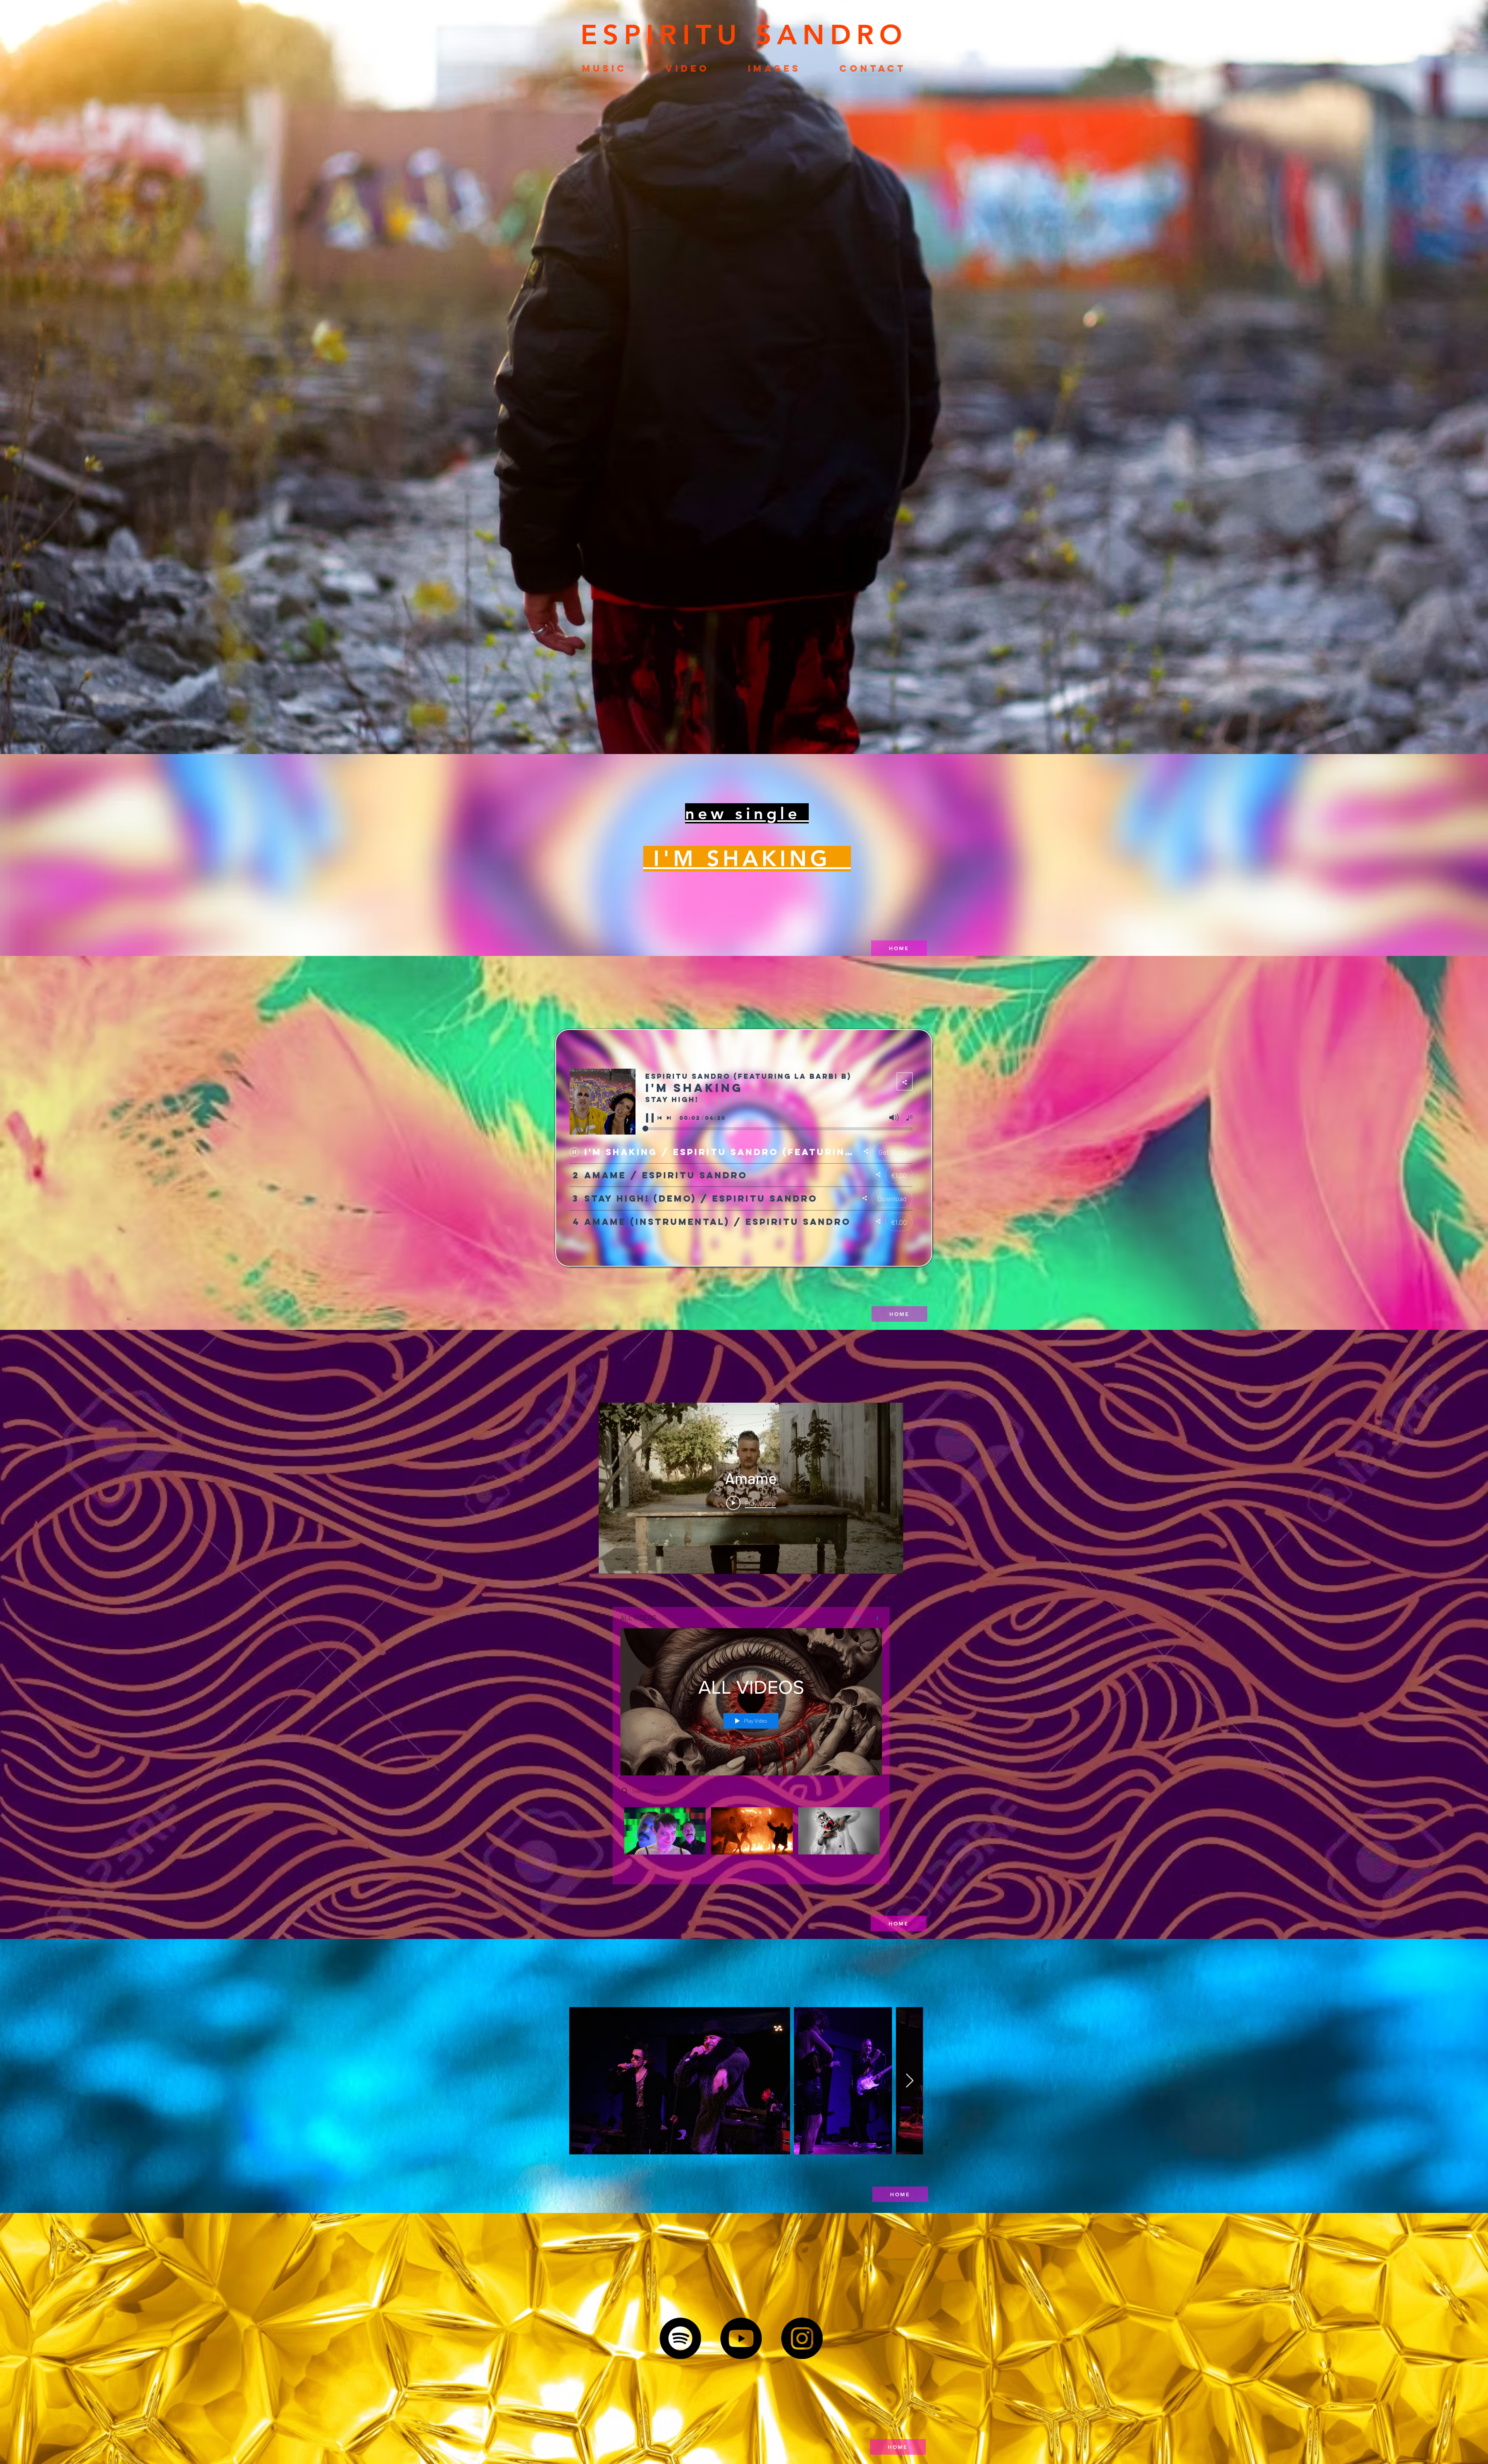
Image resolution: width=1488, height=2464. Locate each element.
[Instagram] (802, 2338)
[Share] (856, 1618)
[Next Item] (910, 2081)
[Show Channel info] (874, 1618)
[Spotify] (680, 2338)
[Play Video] (665, 1831)
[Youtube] (741, 2338)
